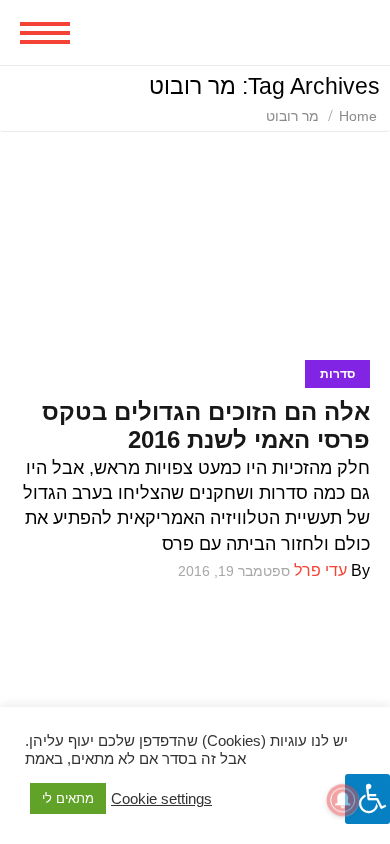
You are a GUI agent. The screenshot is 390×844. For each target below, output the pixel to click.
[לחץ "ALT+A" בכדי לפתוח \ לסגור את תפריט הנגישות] (367, 799)
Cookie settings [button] (161, 799)
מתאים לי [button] (68, 798)
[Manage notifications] (343, 800)
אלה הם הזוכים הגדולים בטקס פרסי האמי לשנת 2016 (206, 425)
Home (358, 116)
